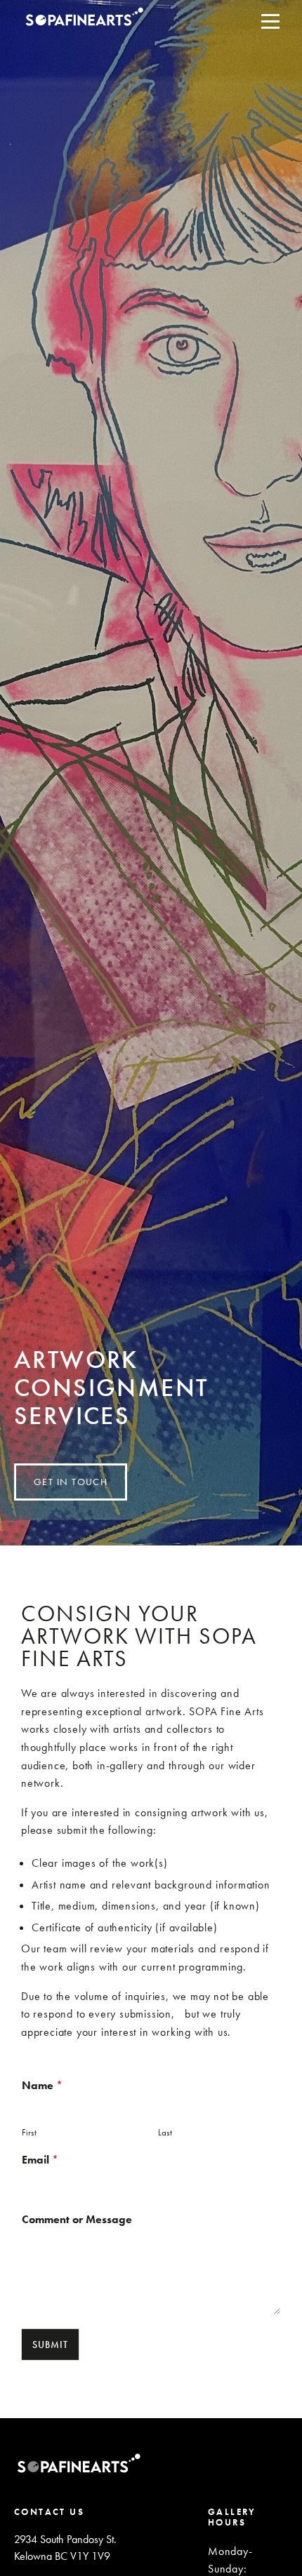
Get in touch (71, 1482)
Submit (50, 2344)
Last (165, 2133)
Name (42, 2086)
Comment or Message (77, 2220)
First (29, 2133)
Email (40, 2160)
